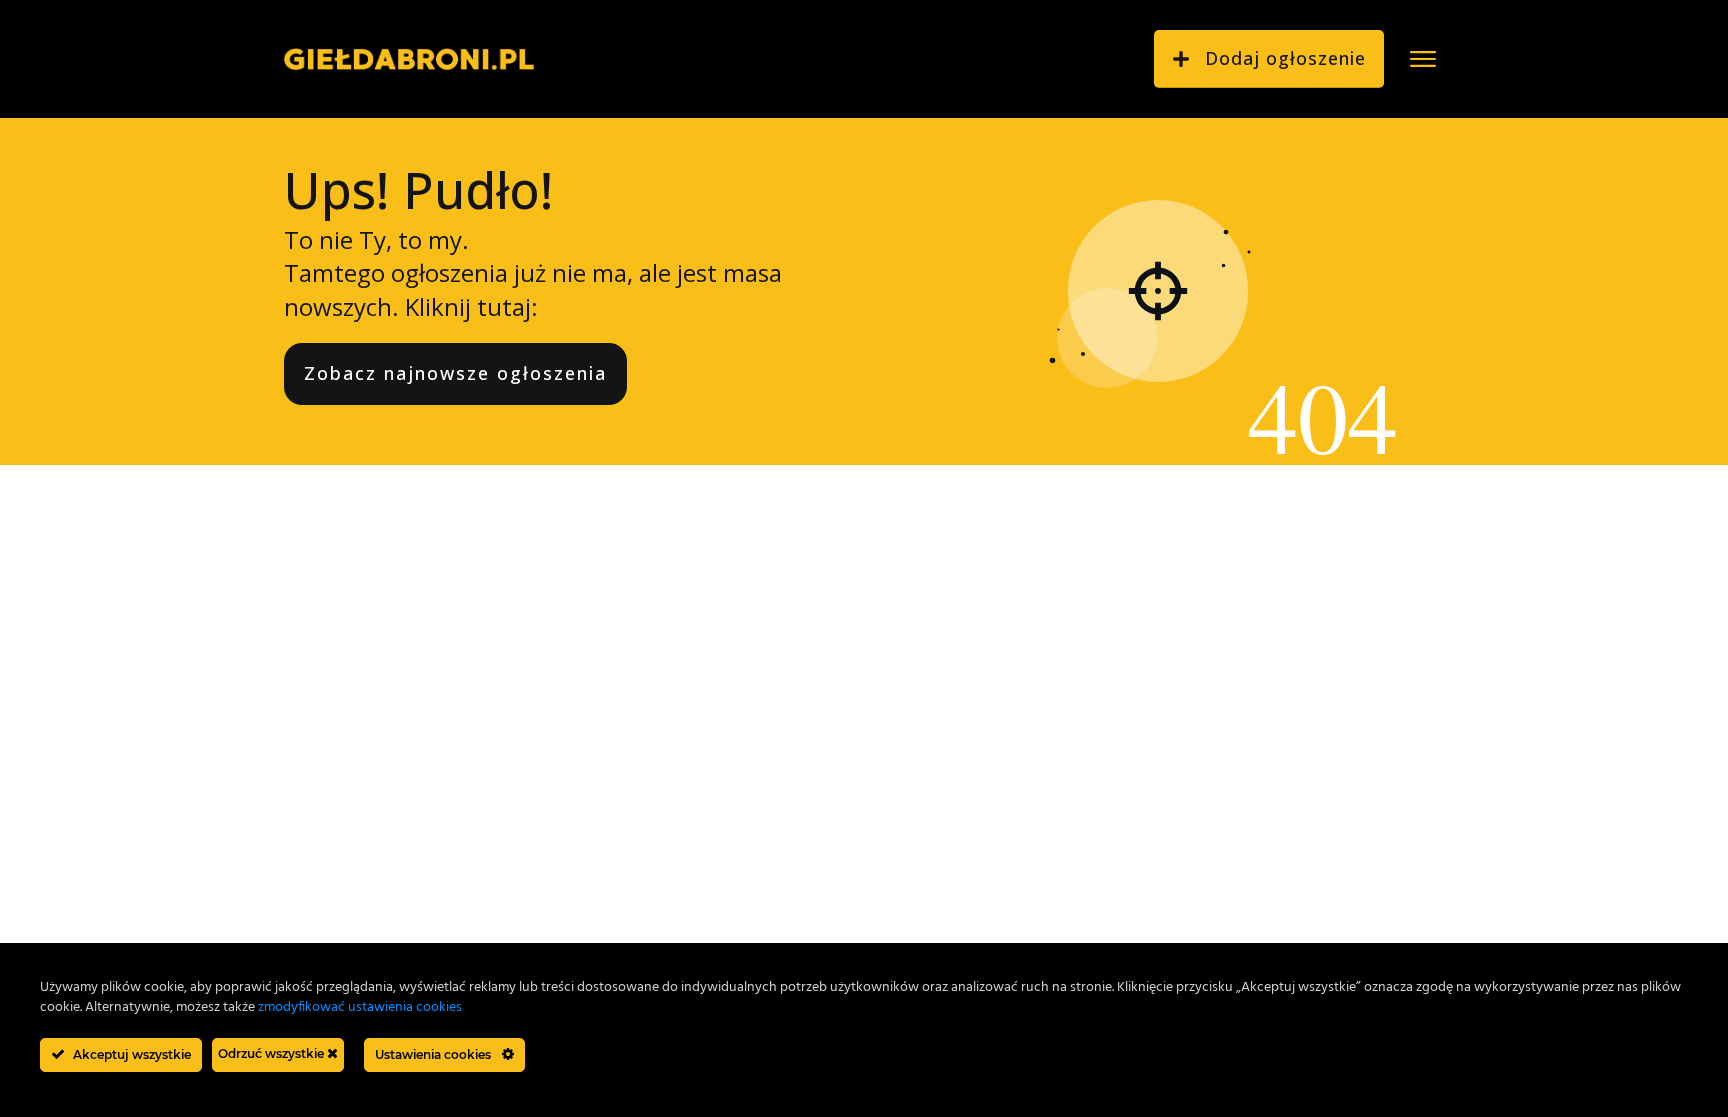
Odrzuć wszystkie (272, 1053)
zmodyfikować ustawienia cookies (360, 1007)
